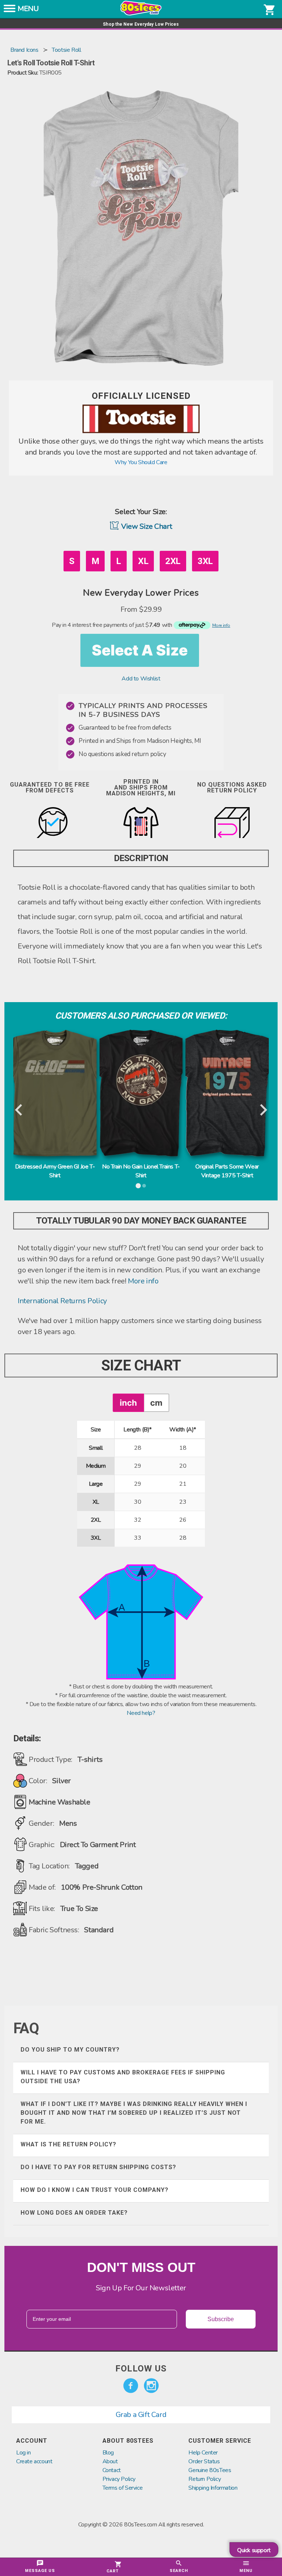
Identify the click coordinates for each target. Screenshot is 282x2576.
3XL (205, 561)
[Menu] (10, 11)
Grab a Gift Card (141, 2415)
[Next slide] (263, 1110)
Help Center (203, 2453)
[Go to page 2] (144, 1186)
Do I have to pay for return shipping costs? (98, 2167)
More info (143, 1281)
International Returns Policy (62, 1301)
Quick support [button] (254, 2550)
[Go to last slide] (19, 1110)
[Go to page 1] (138, 1186)
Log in (23, 2453)
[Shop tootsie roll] (141, 431)
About (110, 2461)
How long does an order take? (74, 2213)
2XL (173, 561)
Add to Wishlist (141, 679)
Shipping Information (213, 2488)
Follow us (141, 2369)
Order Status (204, 2461)
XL (143, 561)
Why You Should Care (141, 462)
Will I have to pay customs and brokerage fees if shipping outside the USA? (123, 2077)
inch (128, 1403)
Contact (112, 2470)
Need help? (141, 1713)
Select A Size (140, 650)
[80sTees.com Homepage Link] (141, 14)
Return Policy (205, 2479)
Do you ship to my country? (70, 2050)
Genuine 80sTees (210, 2470)
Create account (34, 2461)
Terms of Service (123, 2488)
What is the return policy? (68, 2144)
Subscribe (221, 2319)
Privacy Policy (119, 2479)
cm (156, 1403)
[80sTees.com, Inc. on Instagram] (151, 2386)
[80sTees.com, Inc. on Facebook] (131, 2386)
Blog (108, 2453)
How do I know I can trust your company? (95, 2190)
